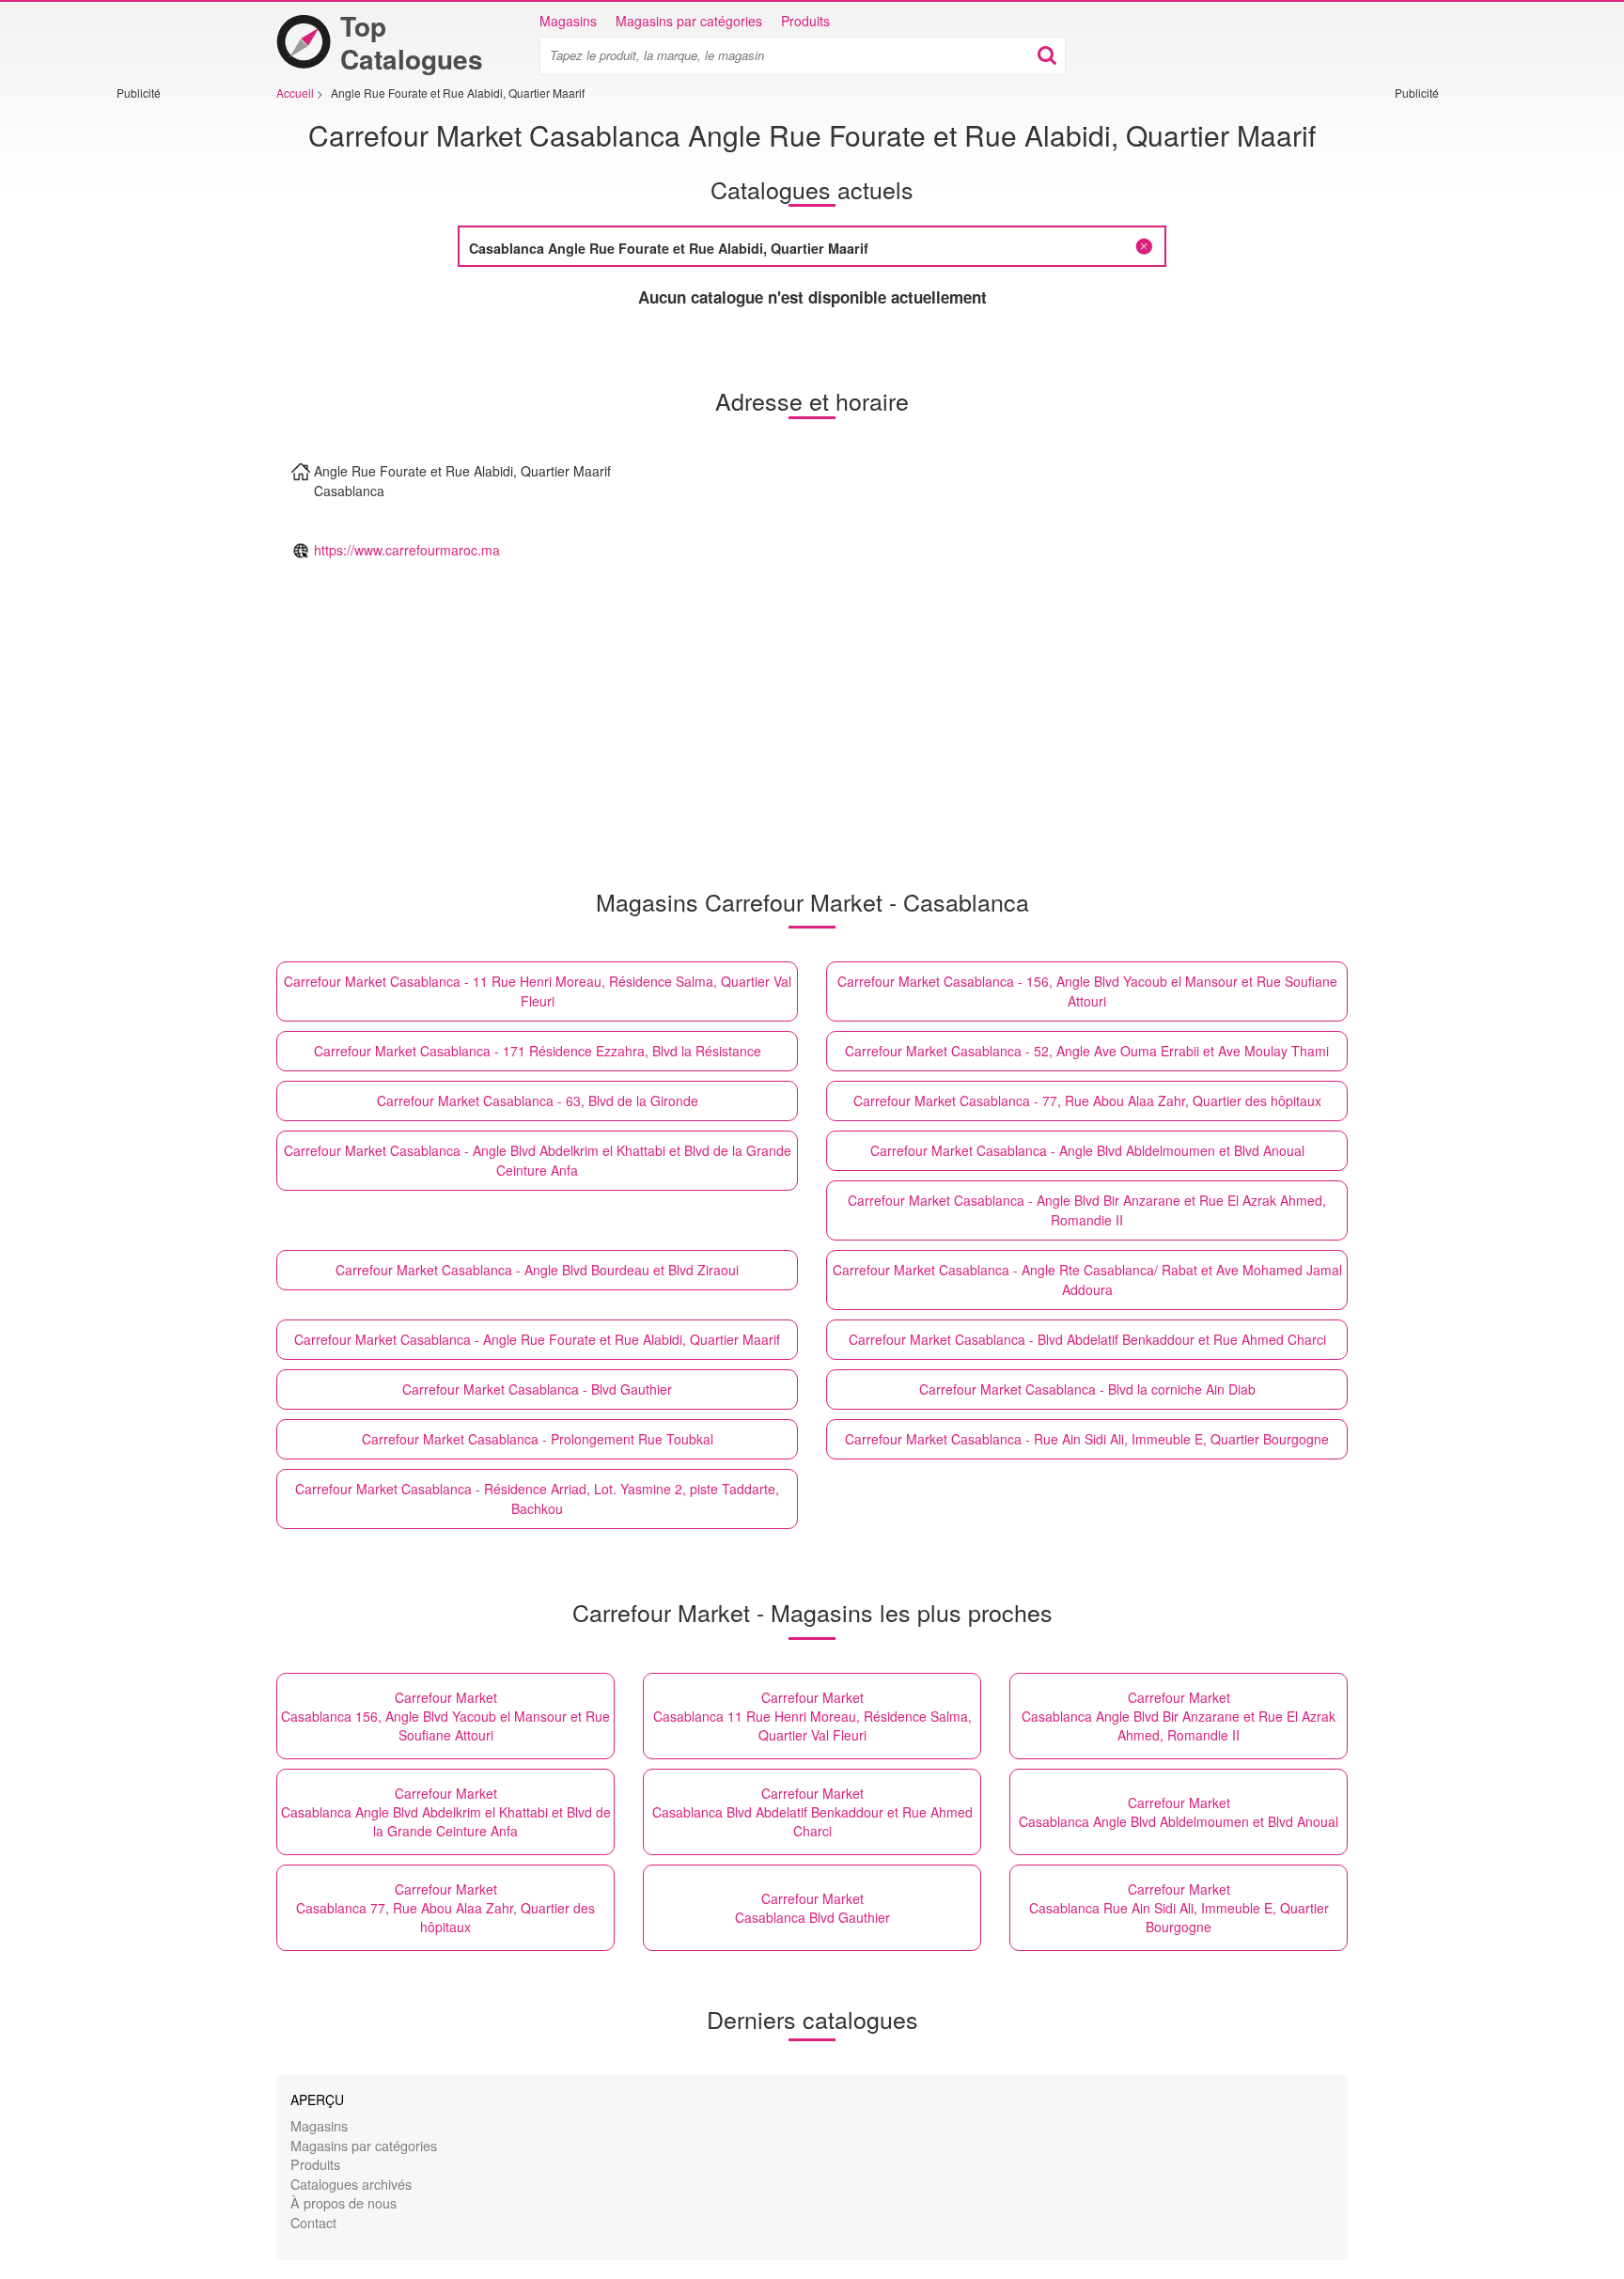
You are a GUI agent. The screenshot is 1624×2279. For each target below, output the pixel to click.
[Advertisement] (173, 382)
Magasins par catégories (689, 21)
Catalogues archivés (351, 2184)
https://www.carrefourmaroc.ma (407, 550)
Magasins (568, 21)
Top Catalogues (412, 42)
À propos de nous (344, 2202)
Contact (313, 2222)
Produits (805, 21)
